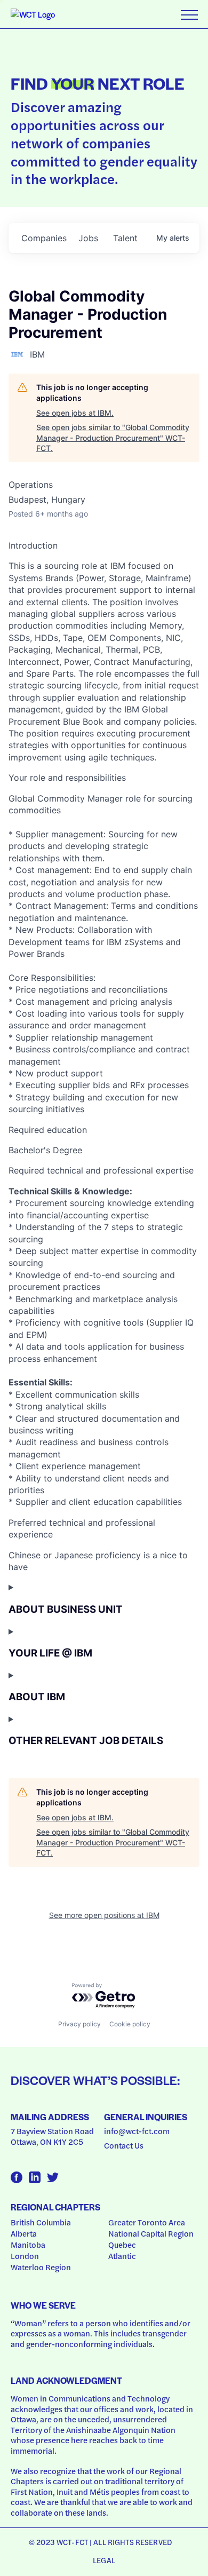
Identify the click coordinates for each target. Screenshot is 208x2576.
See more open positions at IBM (104, 1915)
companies (44, 238)
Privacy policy (79, 2024)
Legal (104, 2560)
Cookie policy (130, 2024)
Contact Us (124, 2145)
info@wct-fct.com (137, 2131)
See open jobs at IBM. (75, 413)
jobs (88, 238)
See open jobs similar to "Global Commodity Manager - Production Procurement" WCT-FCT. (113, 438)
